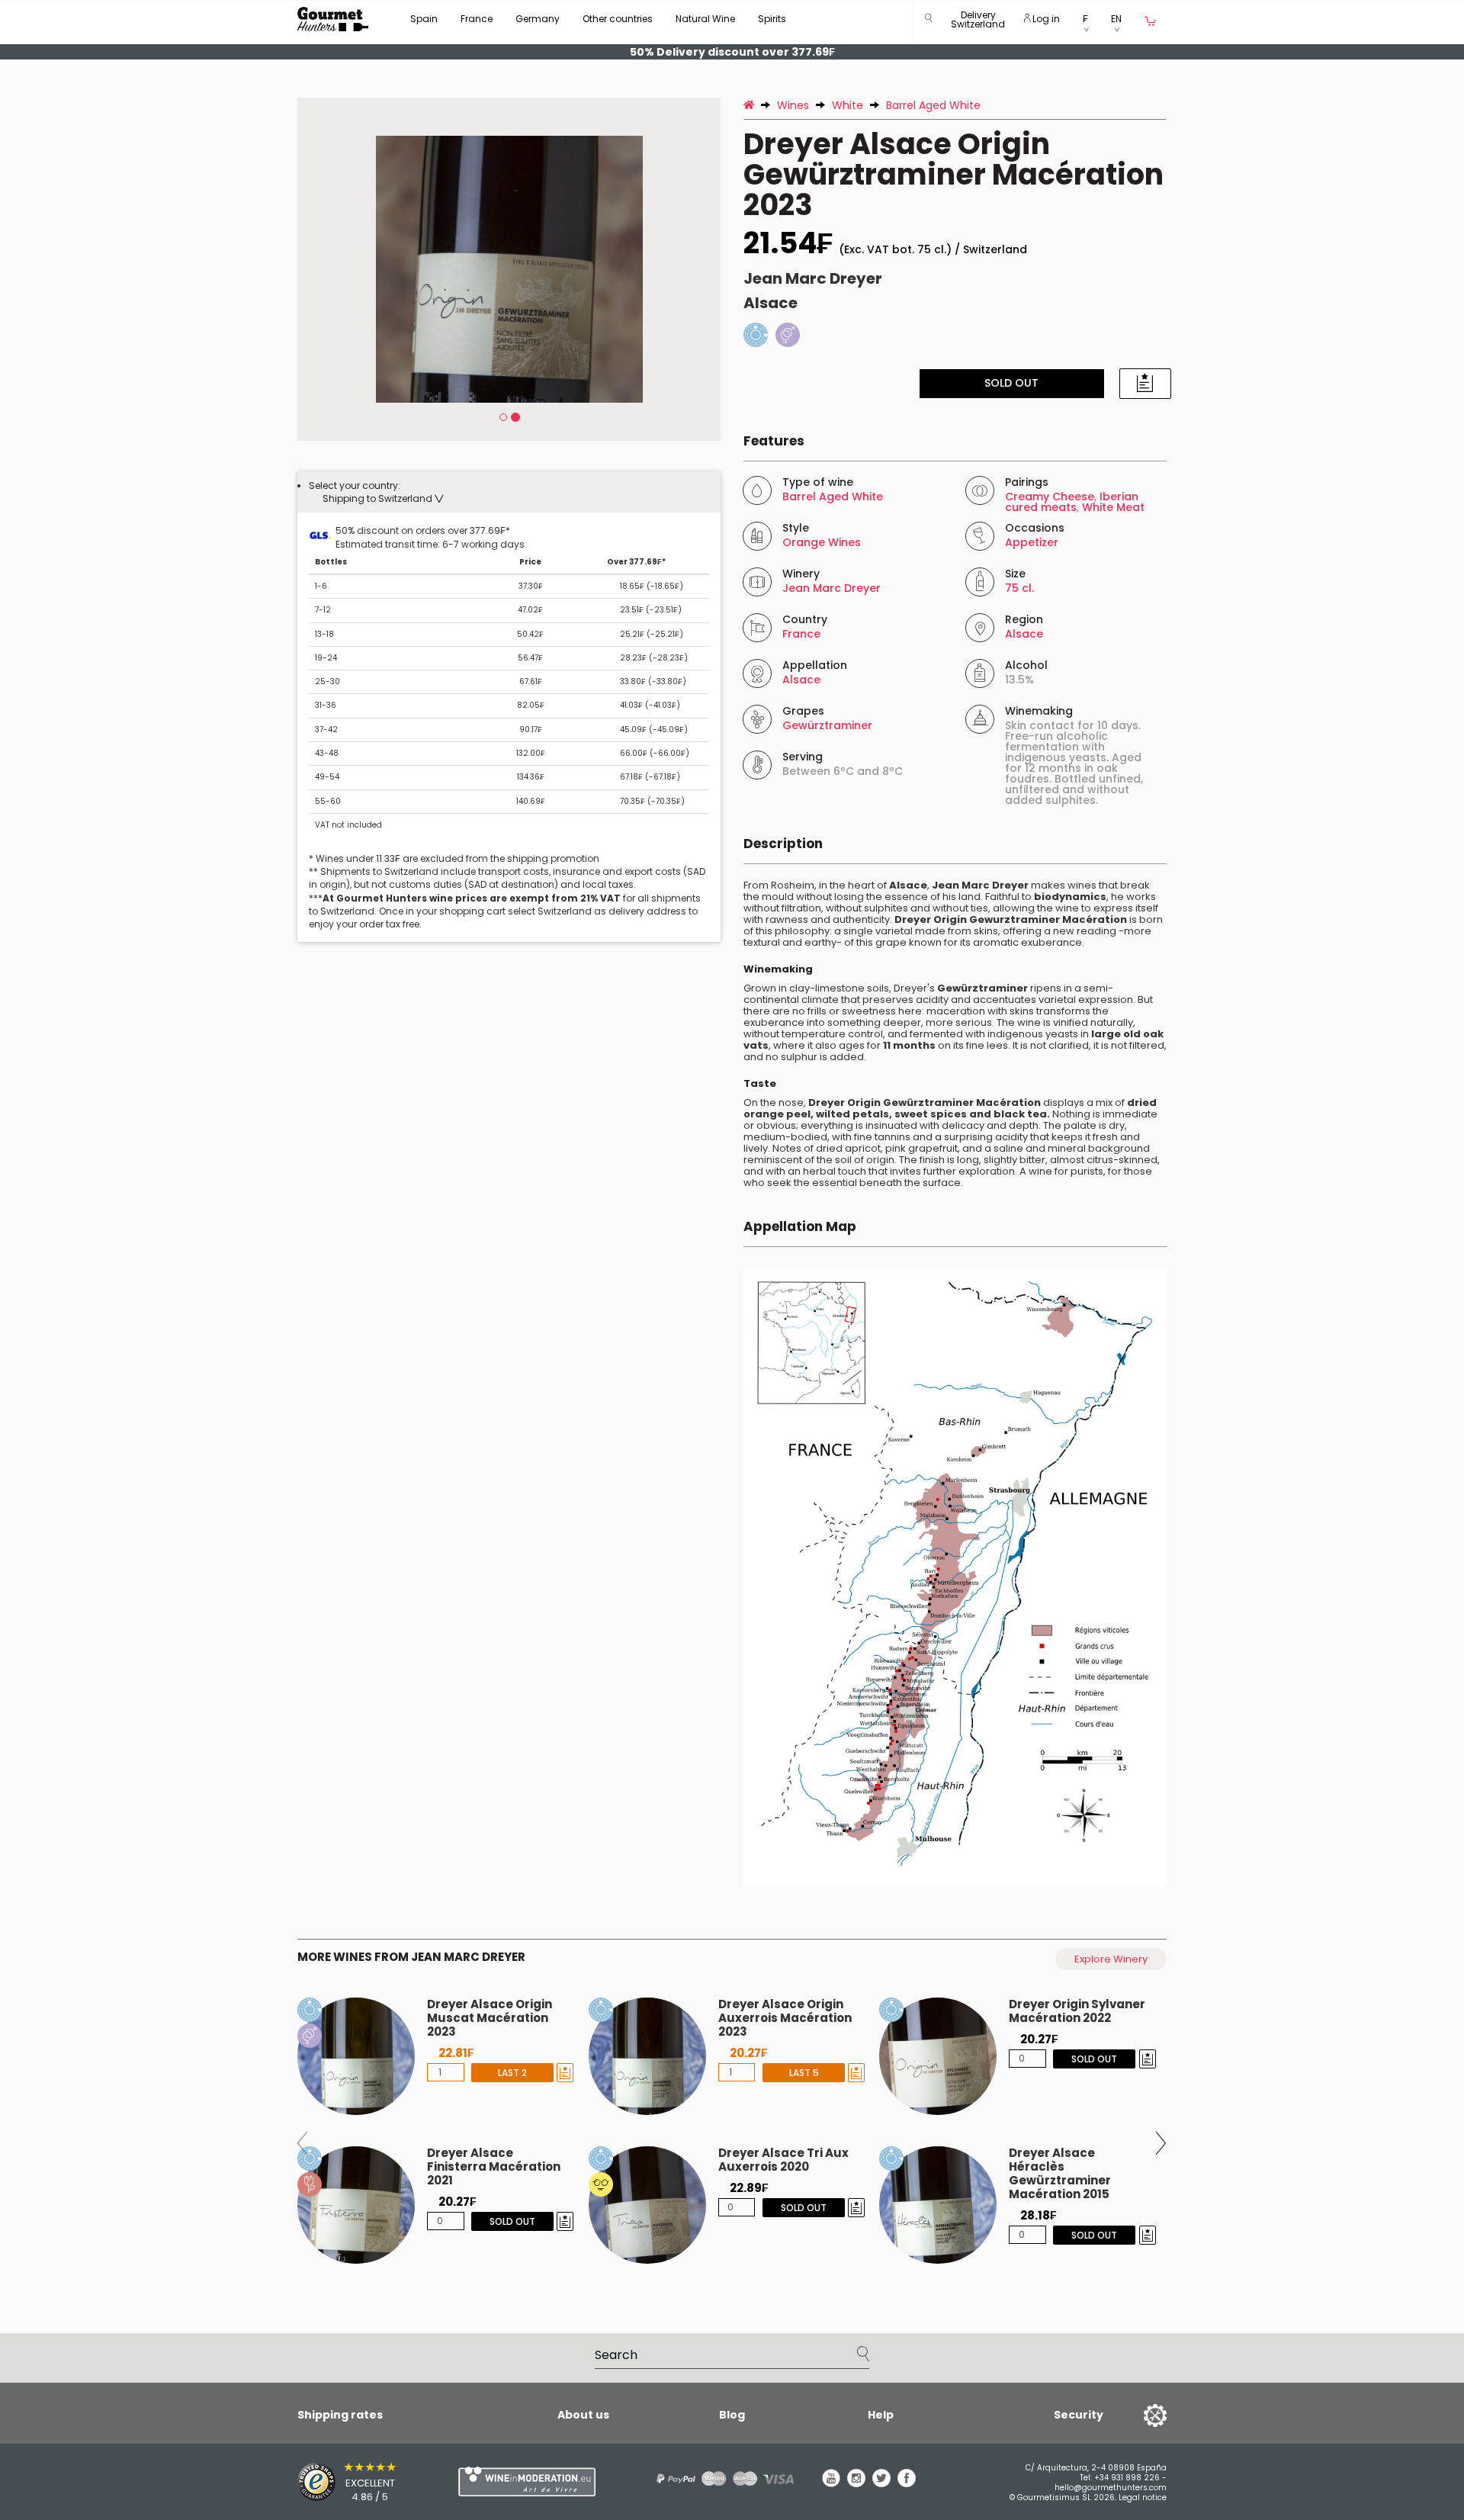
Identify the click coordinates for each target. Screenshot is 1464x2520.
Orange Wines (822, 542)
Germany (538, 19)
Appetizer (1032, 542)
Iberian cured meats (1072, 502)
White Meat (1113, 507)
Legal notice (1143, 2497)
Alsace (771, 303)
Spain (424, 19)
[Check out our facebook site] (907, 2483)
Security (1079, 2415)
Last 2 (512, 2073)
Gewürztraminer (827, 725)
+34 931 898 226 (1127, 2478)
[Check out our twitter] (881, 2483)
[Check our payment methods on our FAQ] (720, 2478)
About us (583, 2415)
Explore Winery (1111, 1959)
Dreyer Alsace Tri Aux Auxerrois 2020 (783, 2160)
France (477, 19)
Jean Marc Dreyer (813, 278)
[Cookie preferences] (1136, 2415)
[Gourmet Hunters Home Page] (333, 19)
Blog (732, 2415)
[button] (978, 22)
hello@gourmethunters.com (1111, 2488)
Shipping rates (340, 2415)
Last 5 (803, 2073)
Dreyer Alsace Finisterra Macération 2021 (494, 2166)
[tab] (509, 492)
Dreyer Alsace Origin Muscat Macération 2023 (490, 2018)
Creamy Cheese (1050, 497)
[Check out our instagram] (856, 2483)
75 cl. (1019, 588)
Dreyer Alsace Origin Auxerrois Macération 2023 (785, 2018)
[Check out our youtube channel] (831, 2483)
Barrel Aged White (833, 497)
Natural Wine (705, 19)
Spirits (772, 19)
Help (881, 2415)
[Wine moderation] (525, 2481)
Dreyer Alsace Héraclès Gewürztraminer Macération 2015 (1060, 2173)
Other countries (618, 19)
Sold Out (1011, 383)
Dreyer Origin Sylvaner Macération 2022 (1077, 2011)
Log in (1045, 19)
